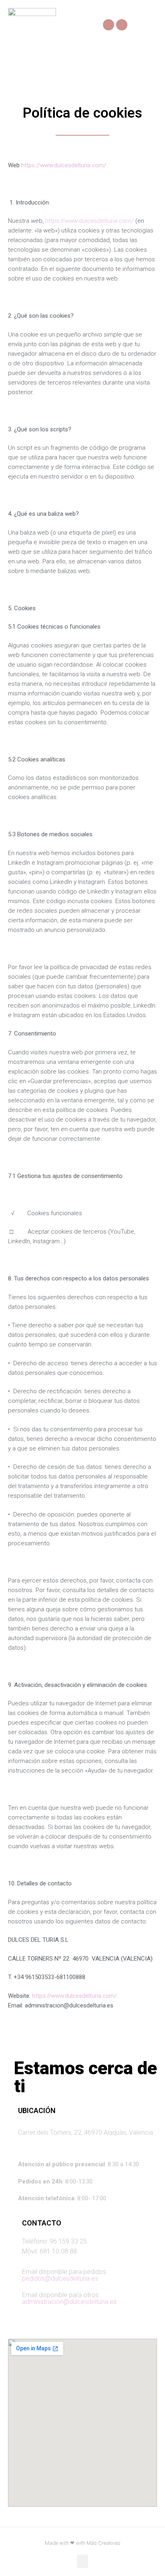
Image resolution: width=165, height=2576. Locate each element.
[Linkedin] (122, 25)
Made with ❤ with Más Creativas (83, 2543)
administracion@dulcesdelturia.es (69, 2302)
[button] (151, 25)
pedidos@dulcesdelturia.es (60, 2279)
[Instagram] (109, 25)
